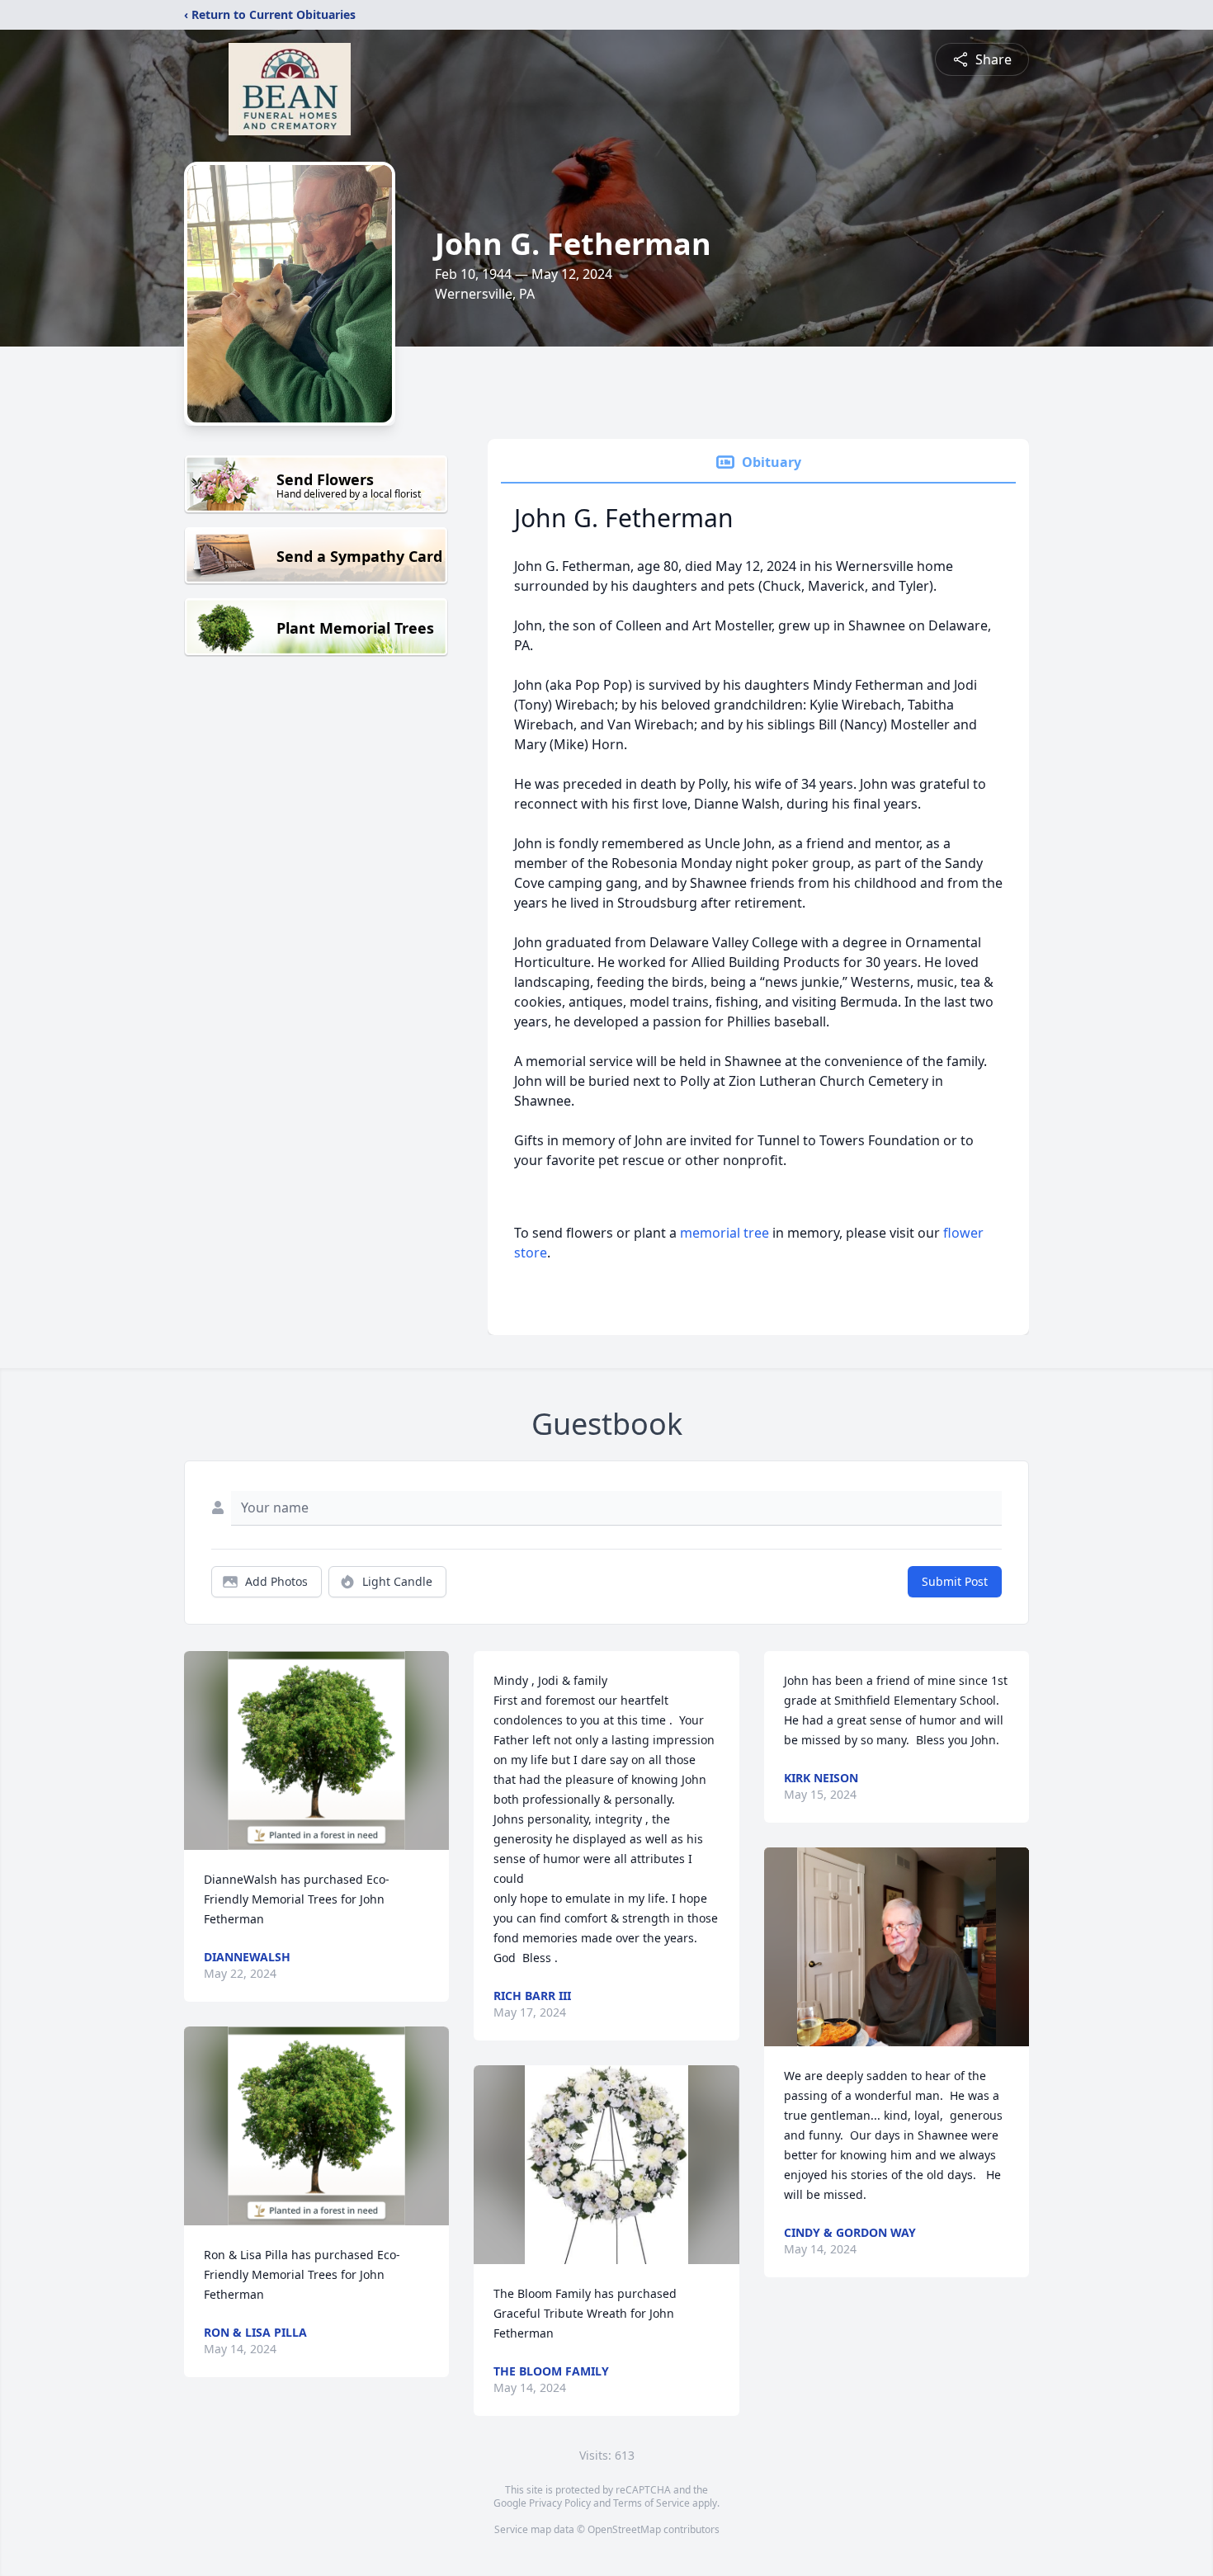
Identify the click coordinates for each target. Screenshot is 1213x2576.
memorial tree (724, 1233)
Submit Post (955, 1581)
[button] (316, 1750)
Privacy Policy (560, 2503)
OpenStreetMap (624, 2529)
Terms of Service (651, 2503)
